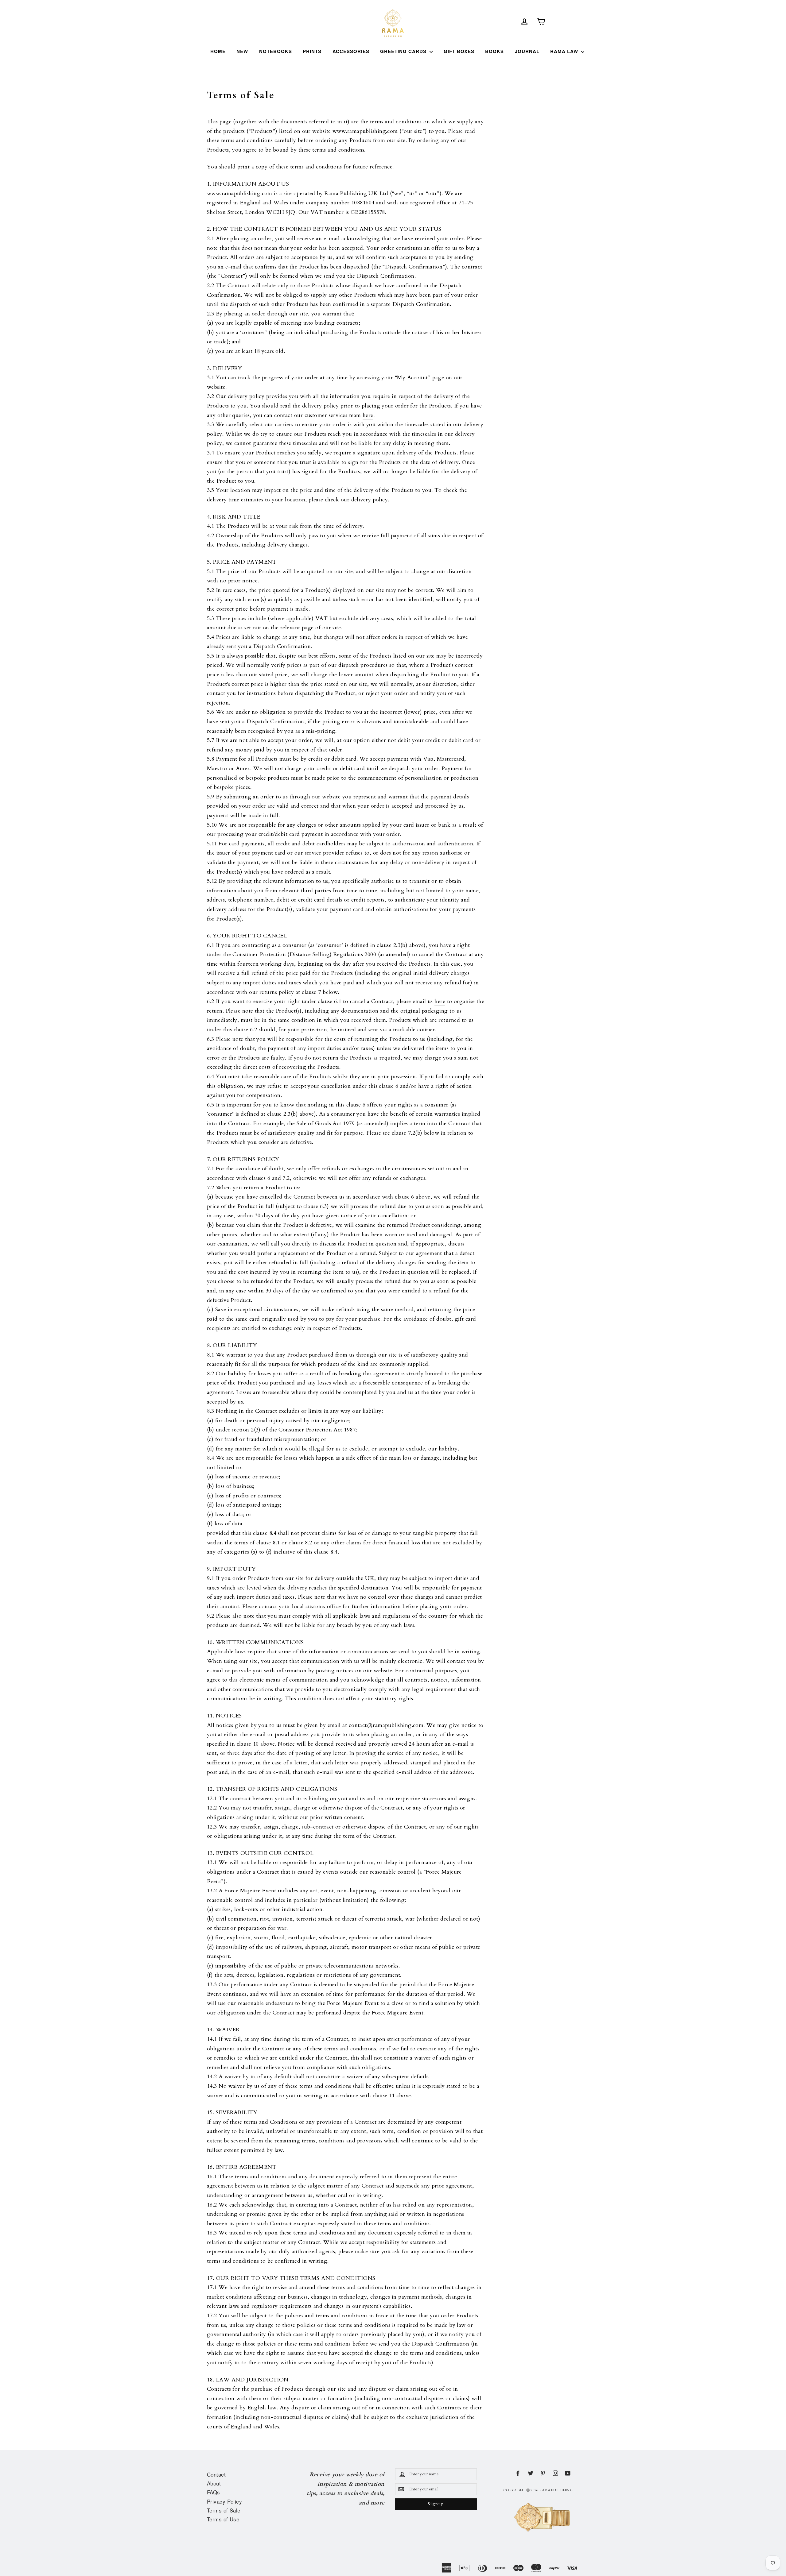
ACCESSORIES (351, 51)
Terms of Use (223, 2519)
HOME (218, 51)
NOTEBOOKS (276, 51)
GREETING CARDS (404, 51)
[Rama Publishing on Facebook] (518, 2473)
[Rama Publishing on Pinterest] (543, 2473)
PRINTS (312, 51)
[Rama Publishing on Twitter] (531, 2473)
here (368, 415)
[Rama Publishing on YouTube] (568, 2473)
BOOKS (494, 51)
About (214, 2483)
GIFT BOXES (459, 51)
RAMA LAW (565, 51)
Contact (216, 2474)
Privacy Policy (224, 2501)
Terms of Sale (224, 2510)
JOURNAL (527, 51)
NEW (242, 51)
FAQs (214, 2492)
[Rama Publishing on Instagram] (555, 2473)
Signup (436, 2504)
